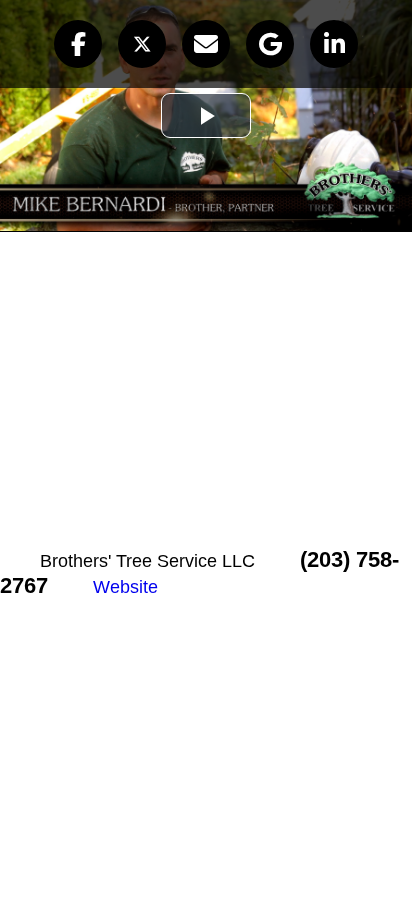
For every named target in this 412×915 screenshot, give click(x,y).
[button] (78, 44)
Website (125, 587)
